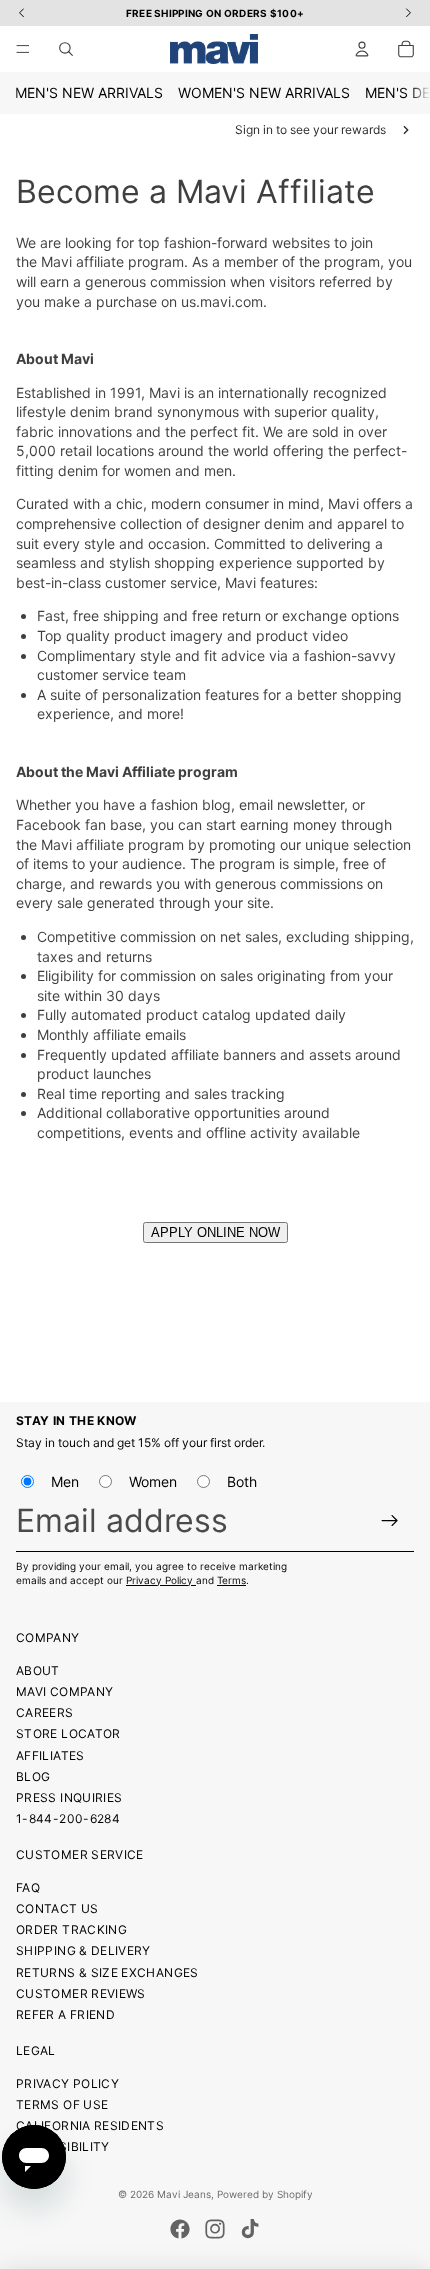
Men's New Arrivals (89, 92)
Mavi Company (64, 1691)
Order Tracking (71, 1929)
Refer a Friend (65, 2014)
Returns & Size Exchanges (107, 1972)
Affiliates (50, 1755)
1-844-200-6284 (68, 1818)
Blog (33, 1776)
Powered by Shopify (265, 2194)
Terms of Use (62, 2104)
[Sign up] (390, 1520)
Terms (231, 1580)
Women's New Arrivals (264, 92)
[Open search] (66, 49)
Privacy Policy (161, 1580)
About (38, 1670)
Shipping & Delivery (83, 1950)
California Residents (90, 2125)
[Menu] (23, 49)
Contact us (57, 1908)
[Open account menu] (362, 49)
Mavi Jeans (184, 2194)
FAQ (28, 1887)
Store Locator (68, 1733)
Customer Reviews (81, 1993)
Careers (45, 1712)
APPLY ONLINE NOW (215, 1232)
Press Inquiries (69, 1797)
